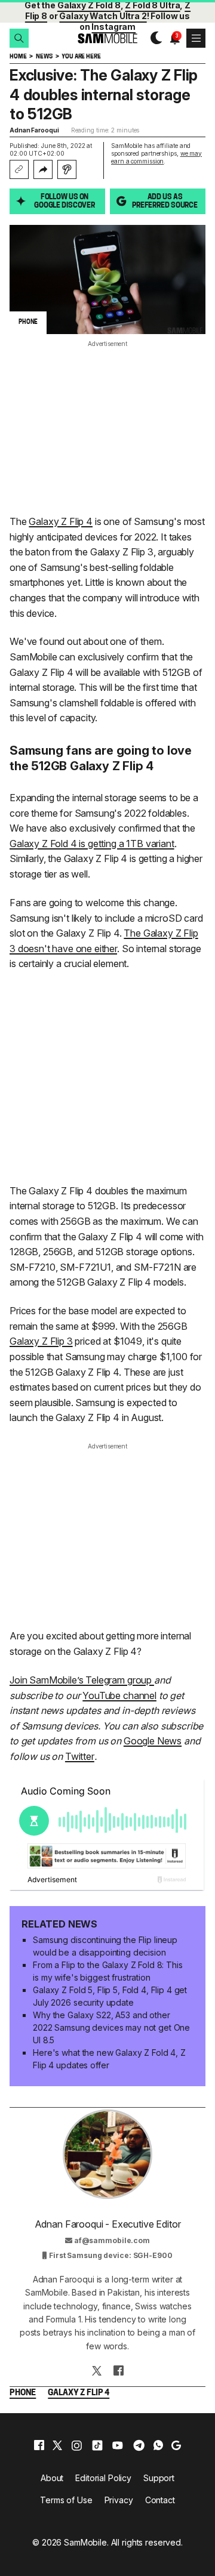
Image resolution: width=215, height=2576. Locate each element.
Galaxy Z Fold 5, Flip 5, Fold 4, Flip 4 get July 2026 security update (110, 1996)
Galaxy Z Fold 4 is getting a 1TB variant (92, 844)
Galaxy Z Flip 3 (41, 1341)
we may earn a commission (156, 157)
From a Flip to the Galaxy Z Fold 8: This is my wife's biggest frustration (107, 1971)
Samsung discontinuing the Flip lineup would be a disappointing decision (105, 1946)
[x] (57, 2445)
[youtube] (118, 2445)
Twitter (80, 1756)
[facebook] (39, 2445)
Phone (23, 2393)
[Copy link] (19, 169)
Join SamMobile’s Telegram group (82, 1680)
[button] (19, 38)
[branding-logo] (107, 38)
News (44, 57)
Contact (160, 2500)
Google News (153, 1741)
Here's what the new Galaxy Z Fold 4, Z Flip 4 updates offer (109, 2059)
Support (159, 2478)
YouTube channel (119, 1695)
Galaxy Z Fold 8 (89, 5)
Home (18, 57)
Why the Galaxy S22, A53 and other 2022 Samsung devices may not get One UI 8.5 (111, 2027)
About (52, 2478)
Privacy (119, 2500)
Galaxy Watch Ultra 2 (103, 16)
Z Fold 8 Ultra (152, 5)
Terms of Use (66, 2500)
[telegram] (139, 2445)
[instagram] (76, 2445)
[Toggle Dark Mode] (153, 38)
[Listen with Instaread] (67, 169)
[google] (176, 2445)
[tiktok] (97, 2445)
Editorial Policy (103, 2478)
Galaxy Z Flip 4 (61, 521)
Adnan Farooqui (34, 130)
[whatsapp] (158, 2445)
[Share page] (43, 169)
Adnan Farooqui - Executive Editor (108, 2224)
